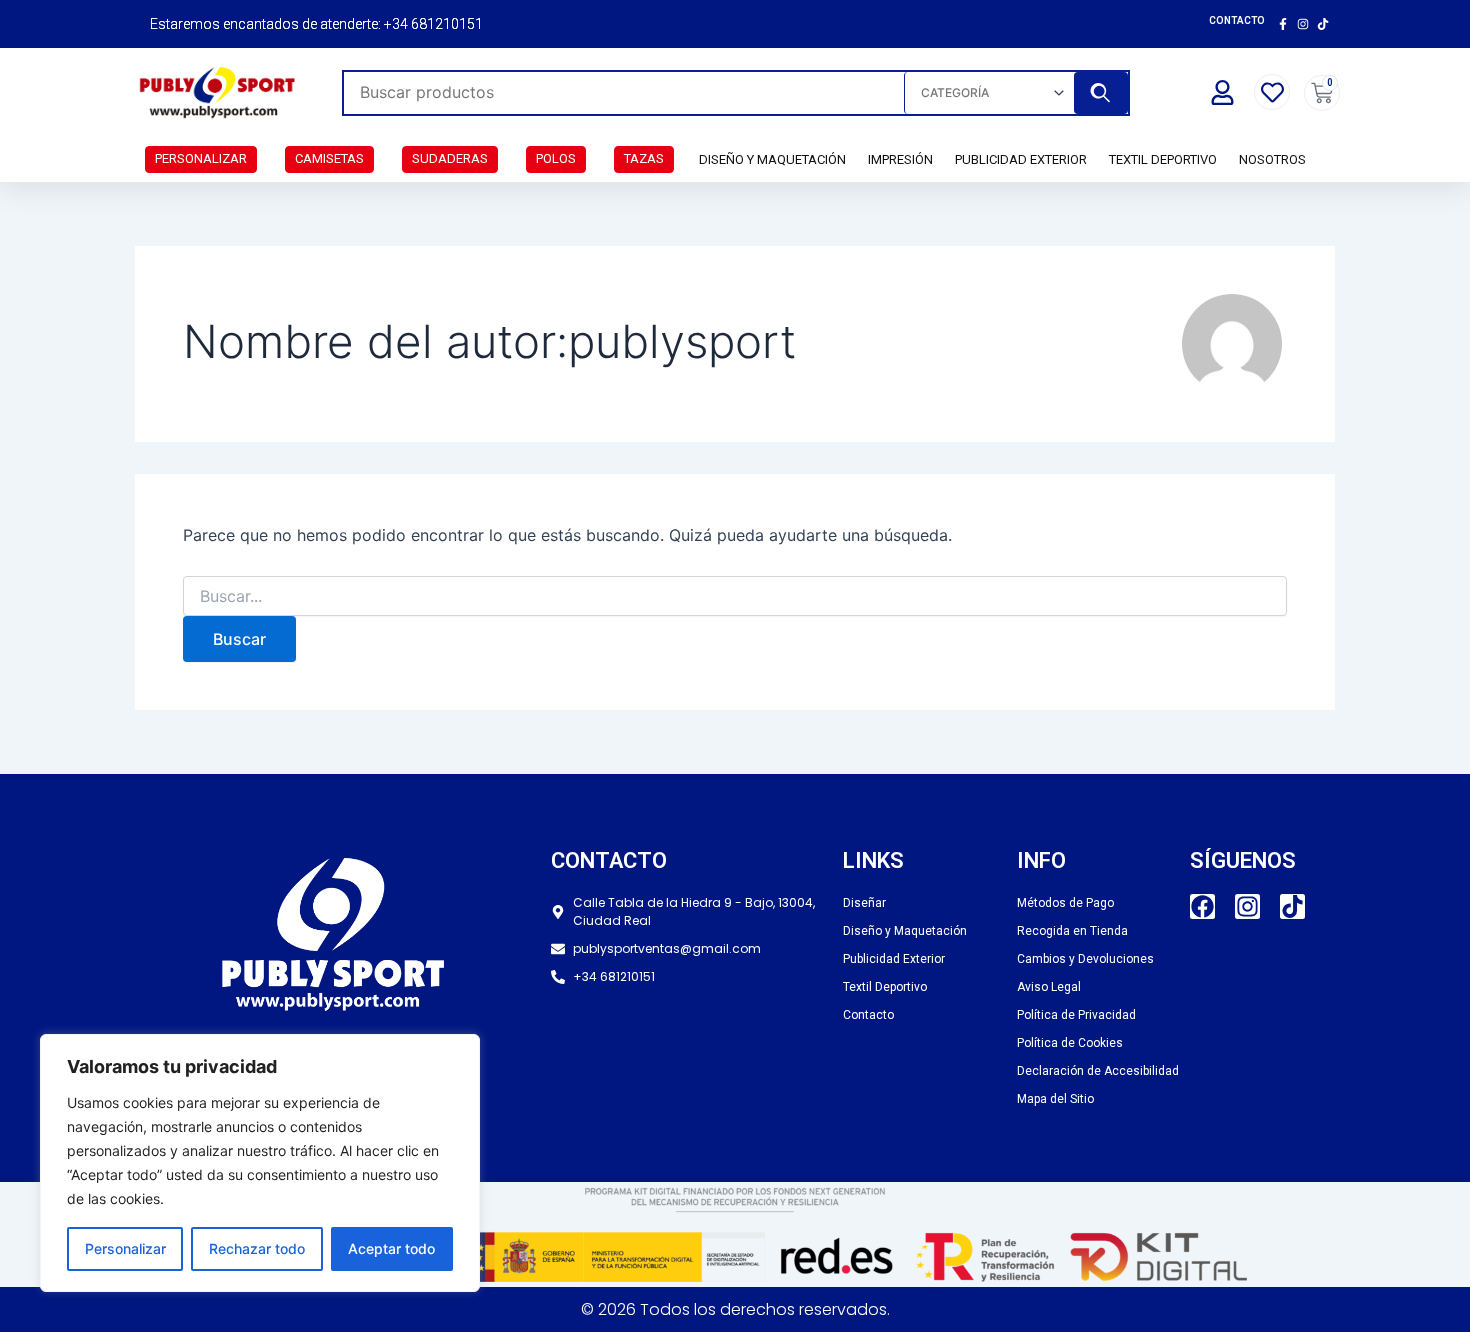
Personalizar (125, 1248)
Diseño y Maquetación (772, 159)
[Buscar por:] (735, 596)
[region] (260, 1163)
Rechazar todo (257, 1248)
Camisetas (329, 158)
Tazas (644, 158)
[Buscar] (1101, 93)
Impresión (900, 159)
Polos (556, 158)
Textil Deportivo (1163, 159)
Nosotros (1272, 159)
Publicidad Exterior (1021, 159)
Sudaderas (450, 158)
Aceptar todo (391, 1248)
